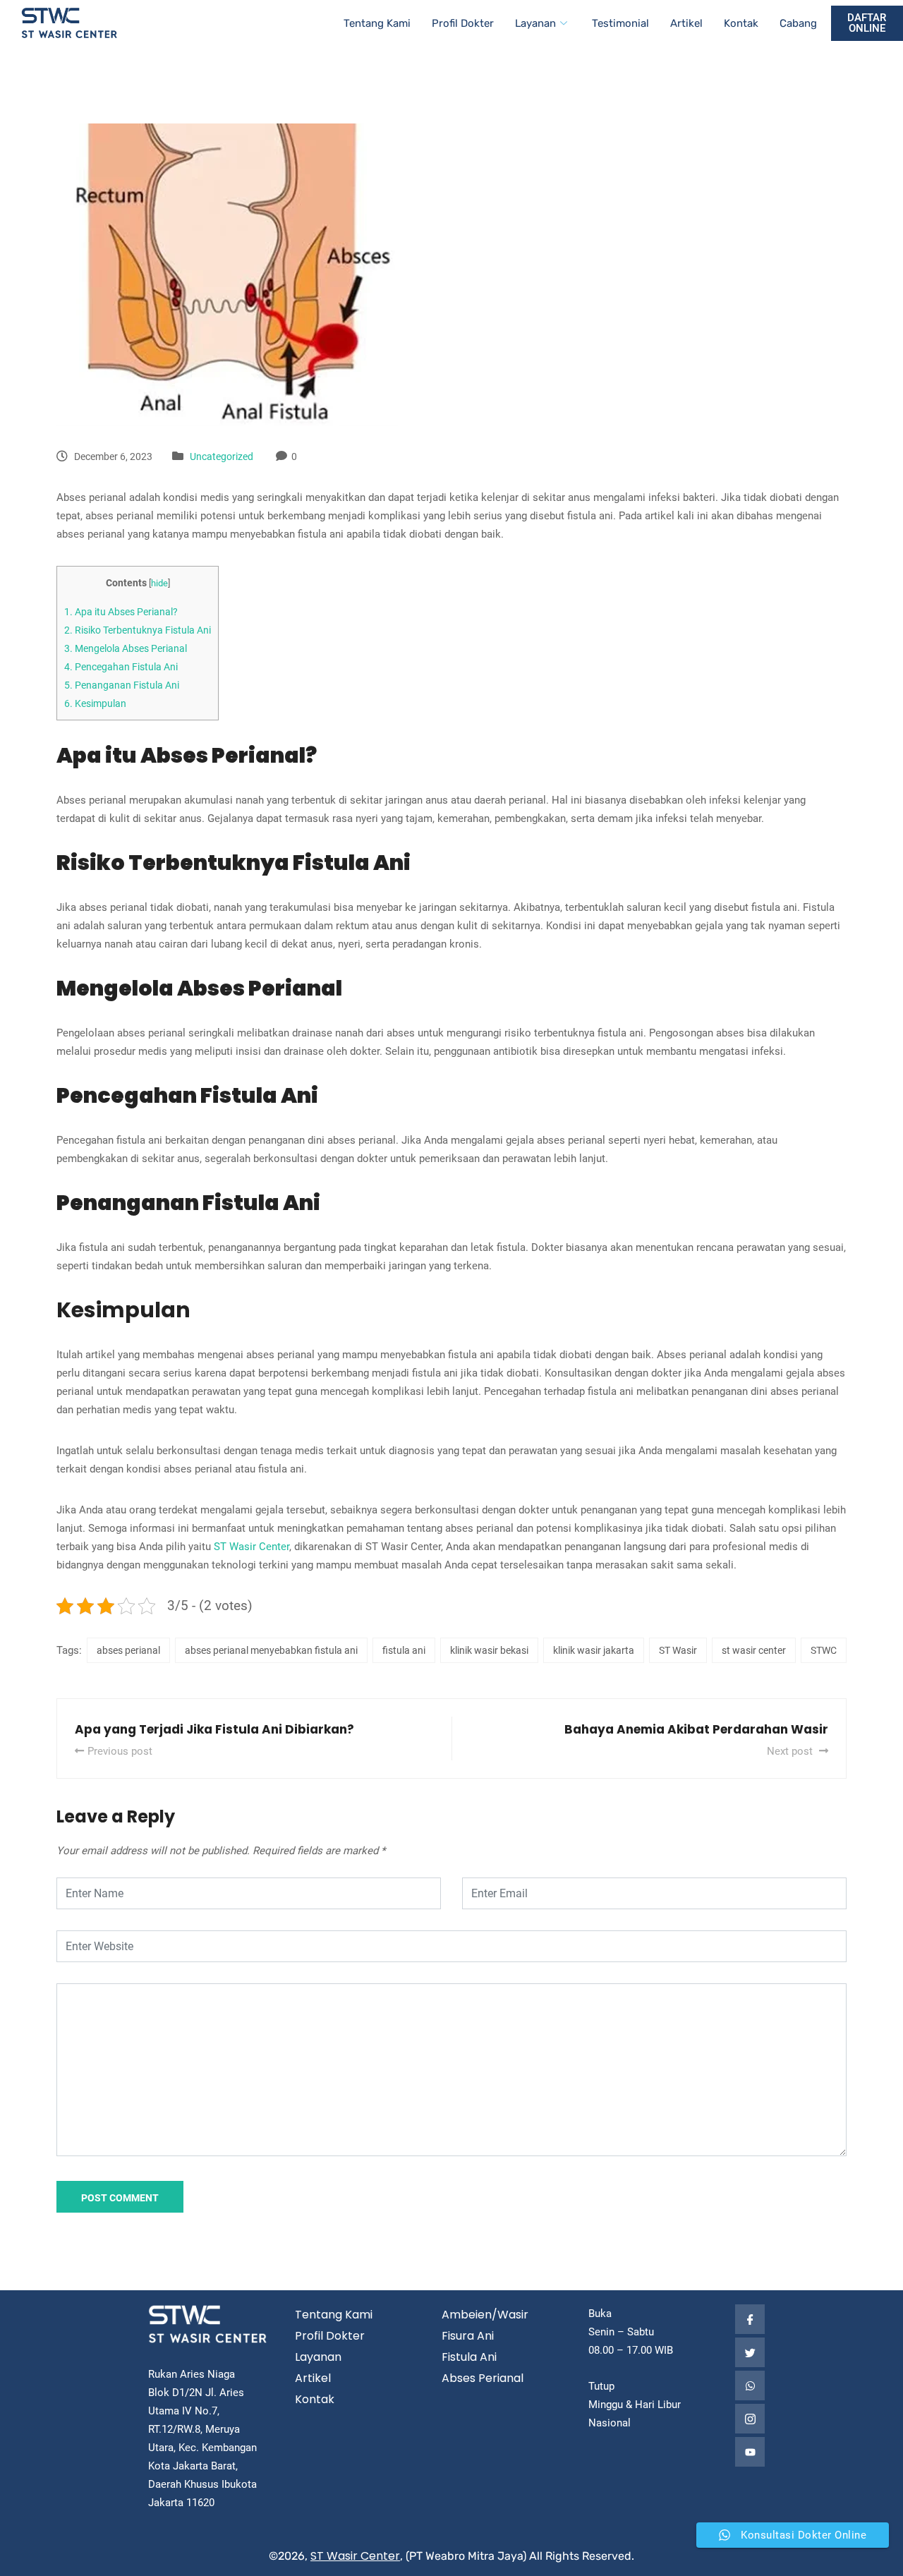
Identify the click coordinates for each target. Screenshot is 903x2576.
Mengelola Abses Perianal (126, 648)
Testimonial (620, 23)
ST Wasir (678, 1650)
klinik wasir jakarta (594, 1650)
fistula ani (404, 1650)
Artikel (686, 23)
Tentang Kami (377, 23)
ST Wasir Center (251, 1547)
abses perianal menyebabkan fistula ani (271, 1650)
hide (159, 583)
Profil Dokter (463, 23)
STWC (824, 1650)
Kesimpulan (95, 703)
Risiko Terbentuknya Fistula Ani (138, 630)
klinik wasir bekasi (489, 1650)
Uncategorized (222, 456)
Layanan (535, 23)
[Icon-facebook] (750, 2319)
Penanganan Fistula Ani (122, 685)
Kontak (741, 23)
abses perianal (128, 1650)
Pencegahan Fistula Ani (121, 667)
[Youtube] (750, 2452)
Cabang (798, 23)
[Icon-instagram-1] (750, 2419)
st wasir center (754, 1650)
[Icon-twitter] (750, 2352)
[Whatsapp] (750, 2385)
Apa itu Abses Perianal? (121, 612)
